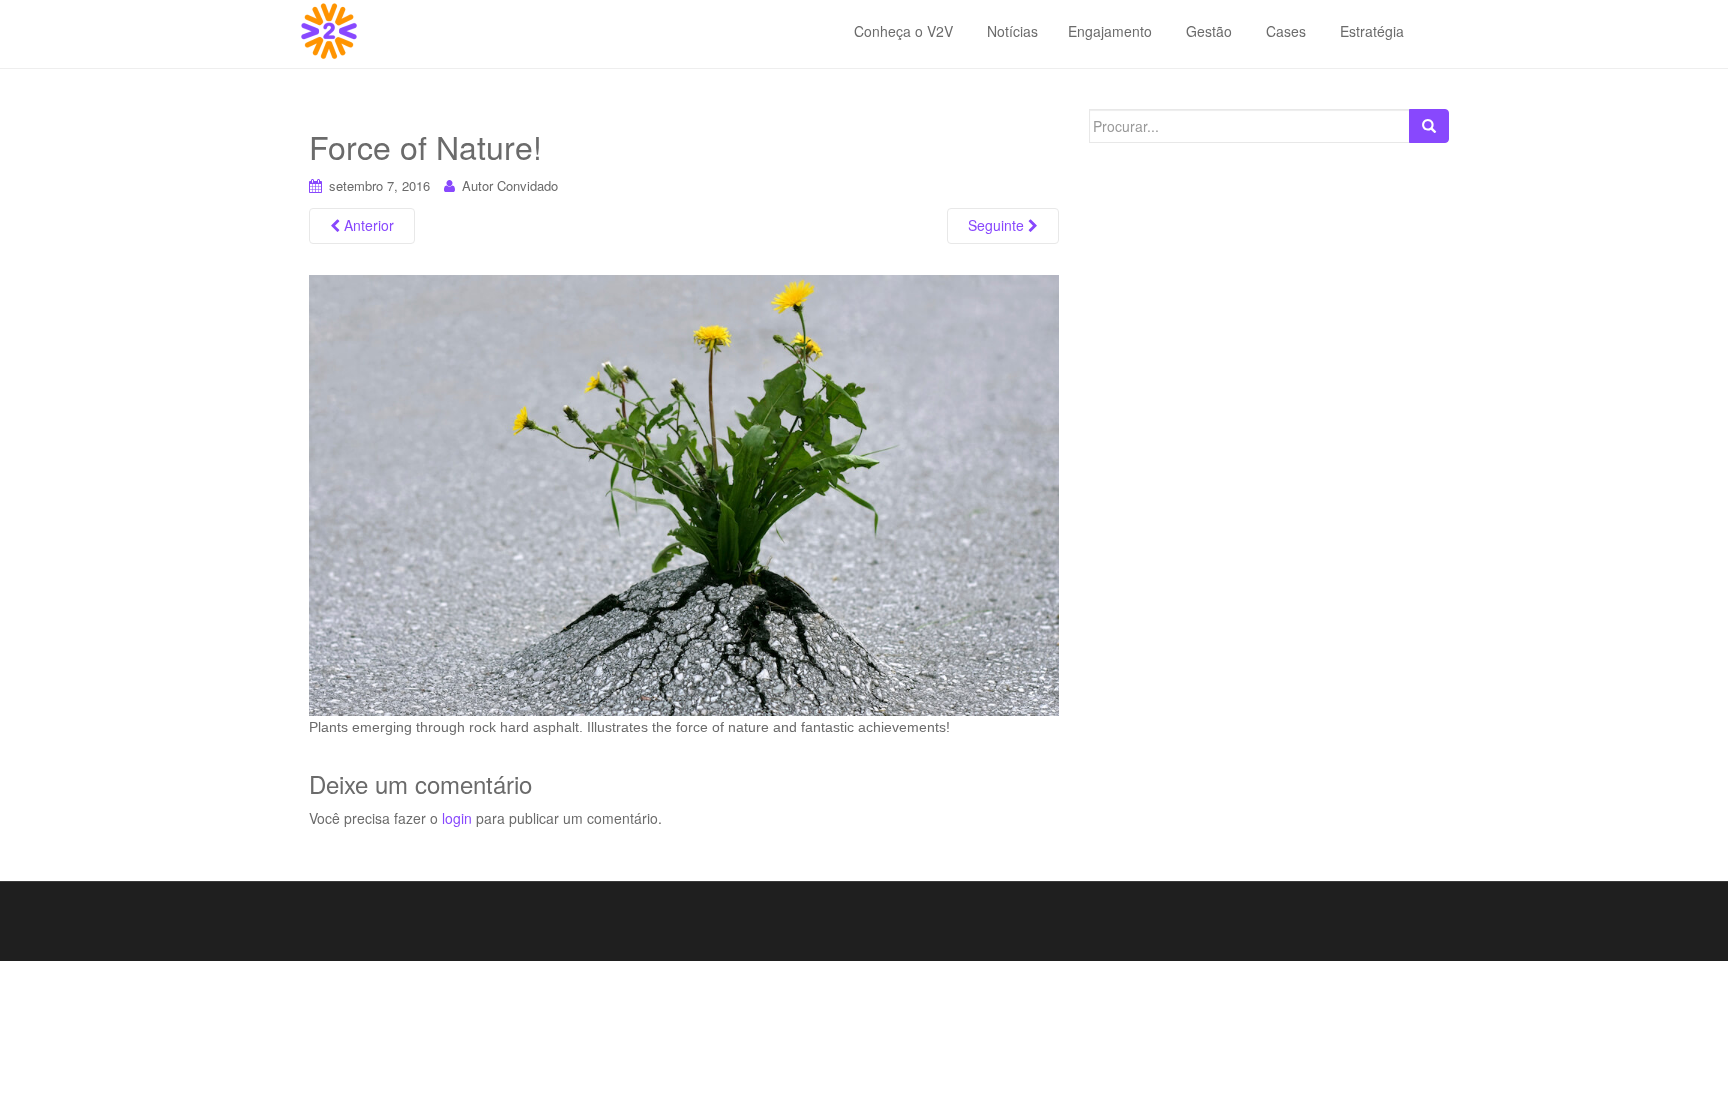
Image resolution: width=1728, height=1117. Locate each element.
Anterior (367, 225)
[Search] (1429, 126)
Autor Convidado (510, 185)
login (457, 818)
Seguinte (998, 225)
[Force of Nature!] (684, 494)
